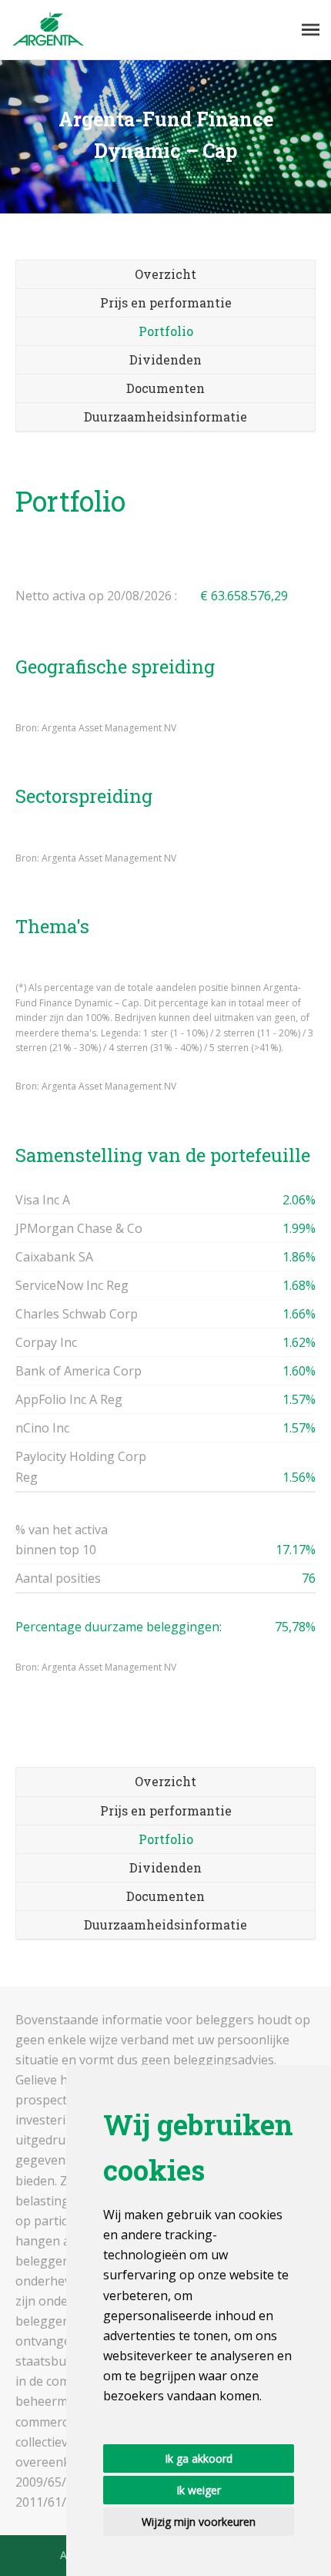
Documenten (165, 388)
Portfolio (166, 331)
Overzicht (165, 274)
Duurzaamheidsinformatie (165, 416)
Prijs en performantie (166, 302)
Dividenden (165, 359)
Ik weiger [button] (199, 2490)
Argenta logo (48, 30)
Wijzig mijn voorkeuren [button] (199, 2522)
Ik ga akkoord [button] (199, 2458)
